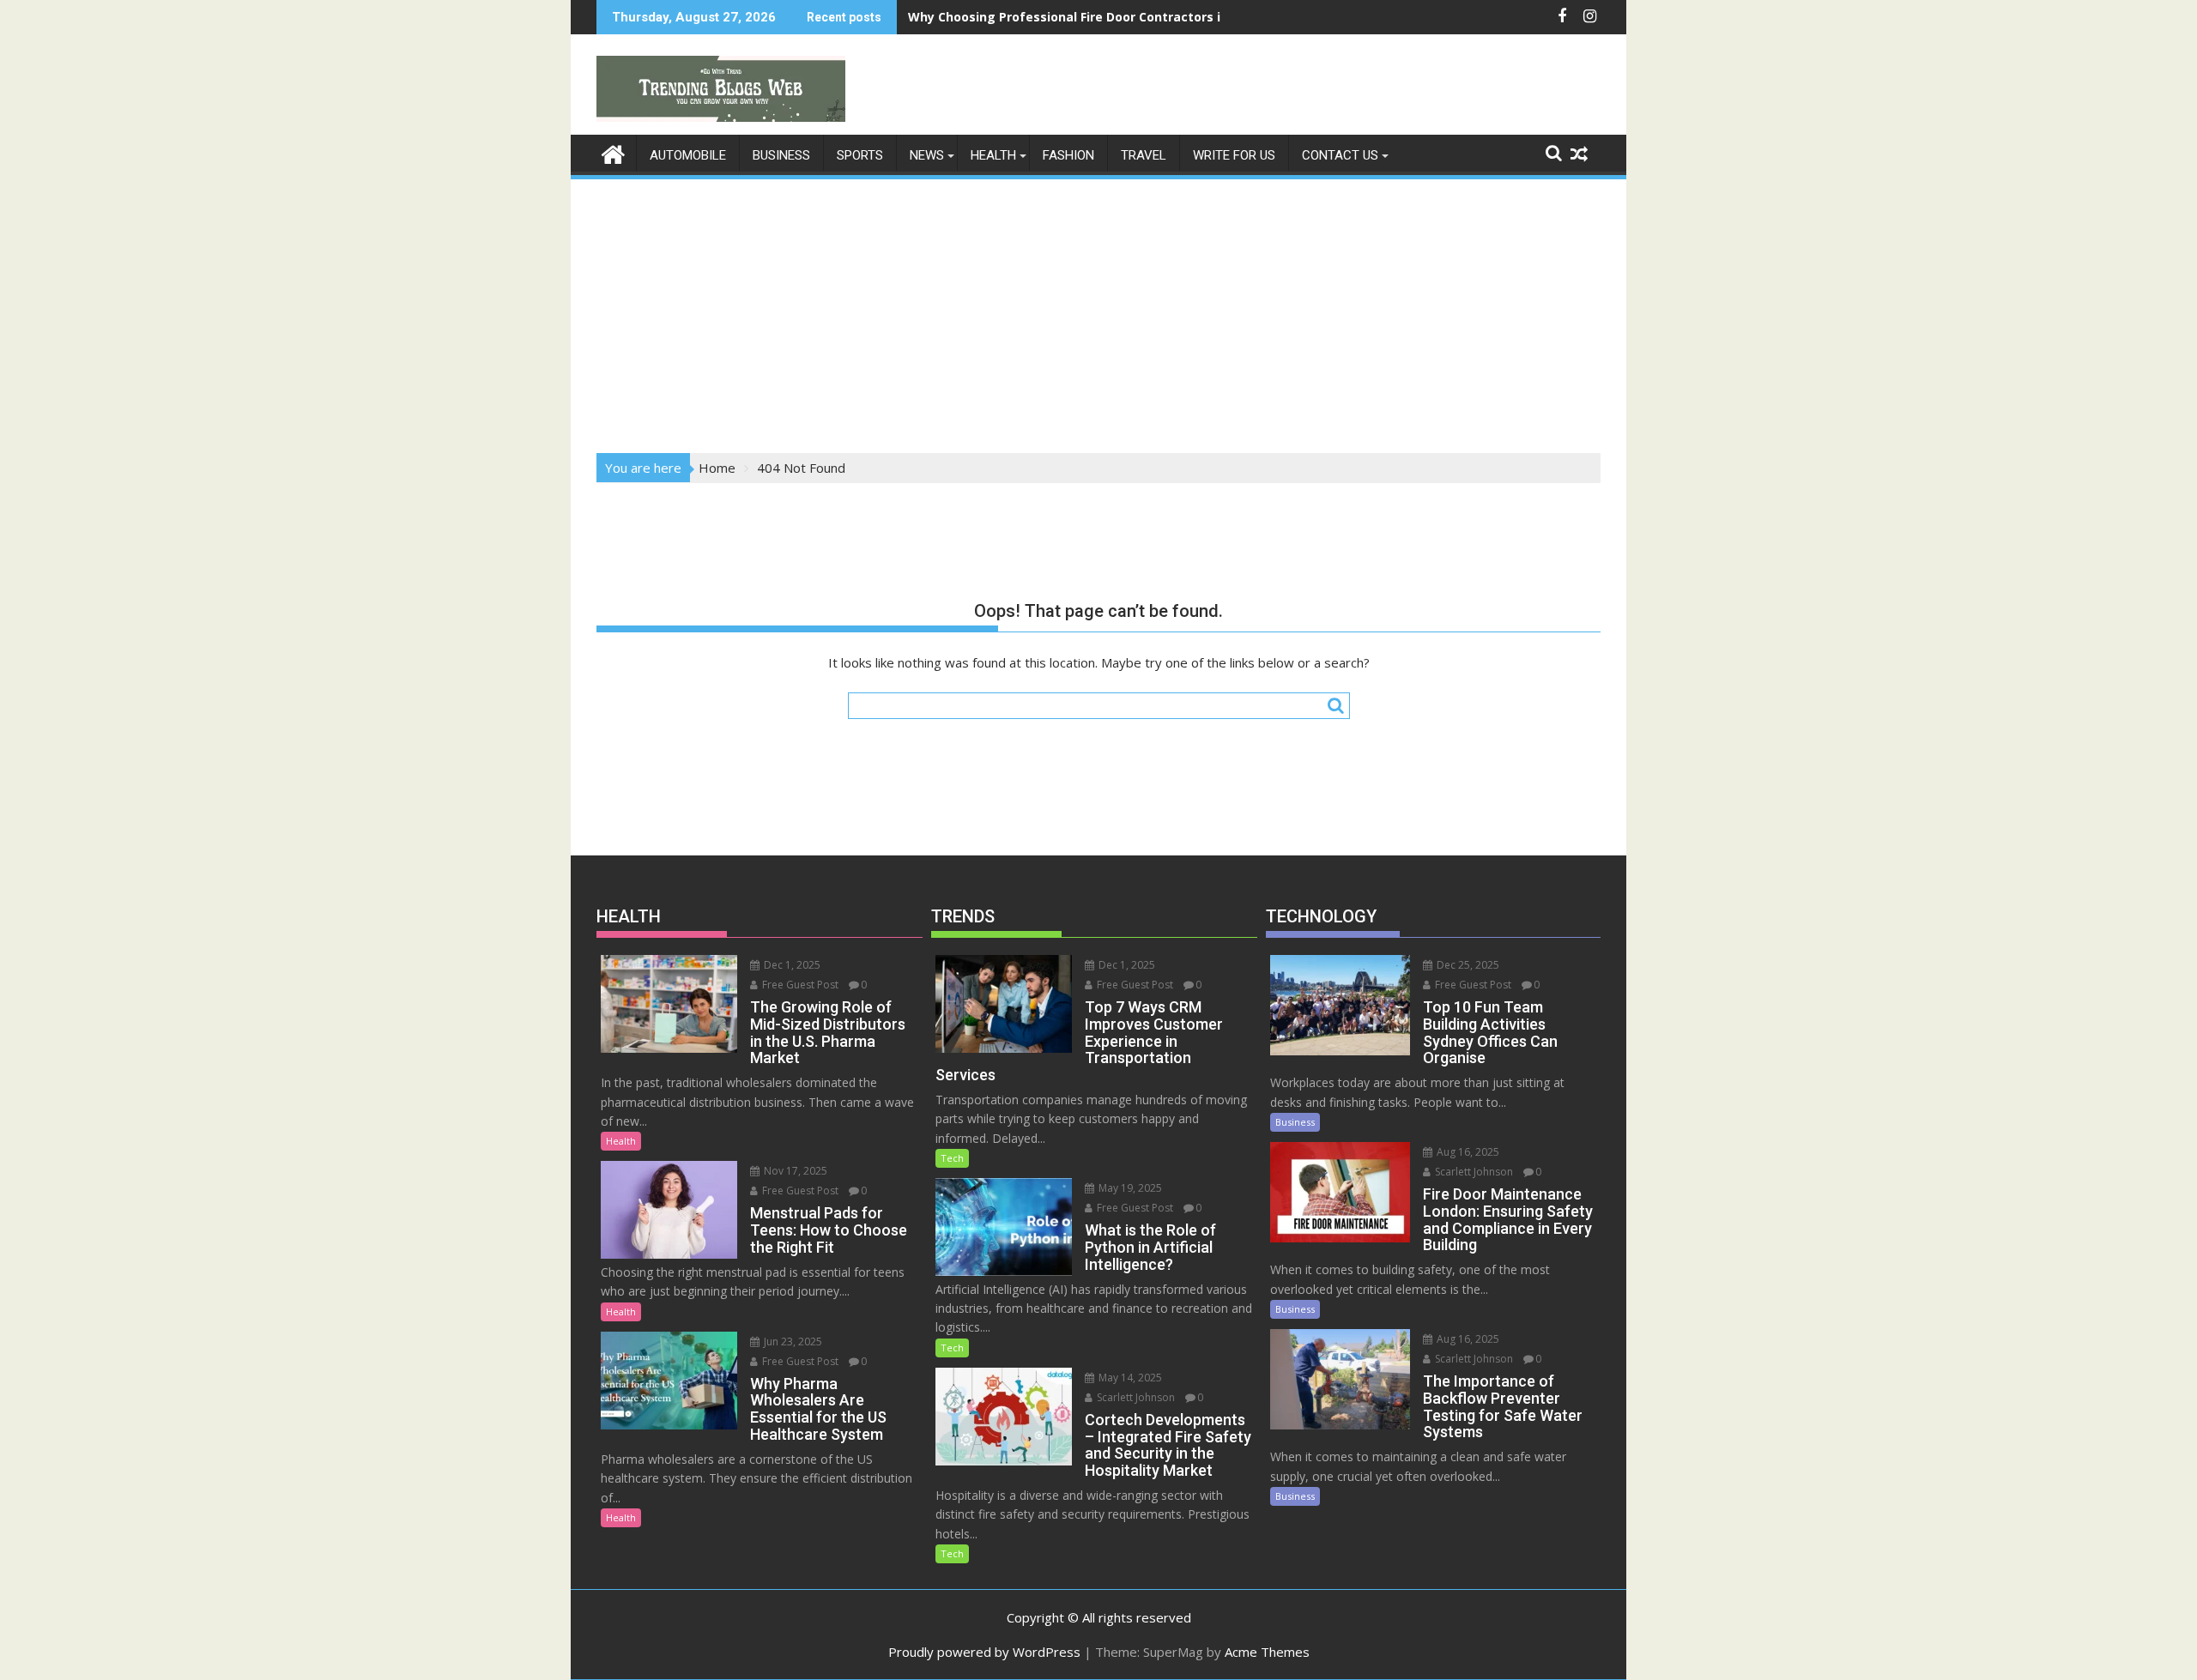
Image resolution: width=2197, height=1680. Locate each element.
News (927, 155)
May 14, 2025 (1129, 1378)
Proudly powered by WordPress (984, 1652)
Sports (860, 155)
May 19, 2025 (1129, 1188)
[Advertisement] (1098, 311)
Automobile (688, 155)
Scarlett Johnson (1135, 1397)
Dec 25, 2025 (1467, 965)
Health (993, 155)
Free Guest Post (799, 985)
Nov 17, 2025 (794, 1171)
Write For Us (1234, 155)
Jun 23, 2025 (792, 1342)
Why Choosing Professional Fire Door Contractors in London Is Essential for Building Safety (1189, 17)
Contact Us (1340, 155)
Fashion (1068, 155)
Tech (952, 1158)
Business (781, 155)
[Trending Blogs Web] (613, 152)
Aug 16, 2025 (1467, 1152)
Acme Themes (1267, 1652)
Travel (1144, 155)
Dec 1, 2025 (791, 965)
